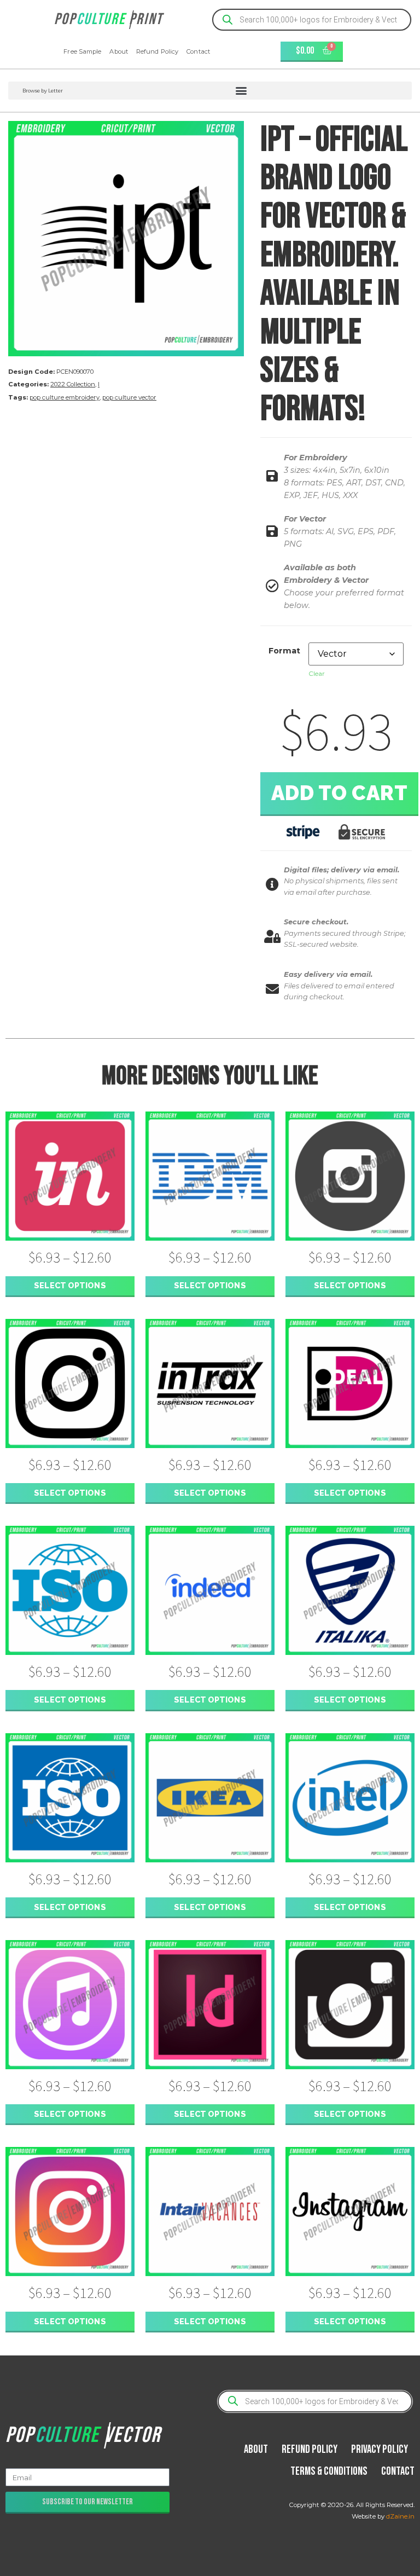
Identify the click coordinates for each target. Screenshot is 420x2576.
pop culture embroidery (65, 397)
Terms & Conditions (329, 2471)
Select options (70, 1285)
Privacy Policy (380, 2449)
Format (284, 651)
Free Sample (82, 51)
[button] (210, 91)
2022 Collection (73, 384)
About (119, 51)
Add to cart (340, 793)
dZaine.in (400, 2516)
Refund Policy (157, 51)
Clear (317, 673)
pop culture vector (129, 397)
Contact (198, 51)
